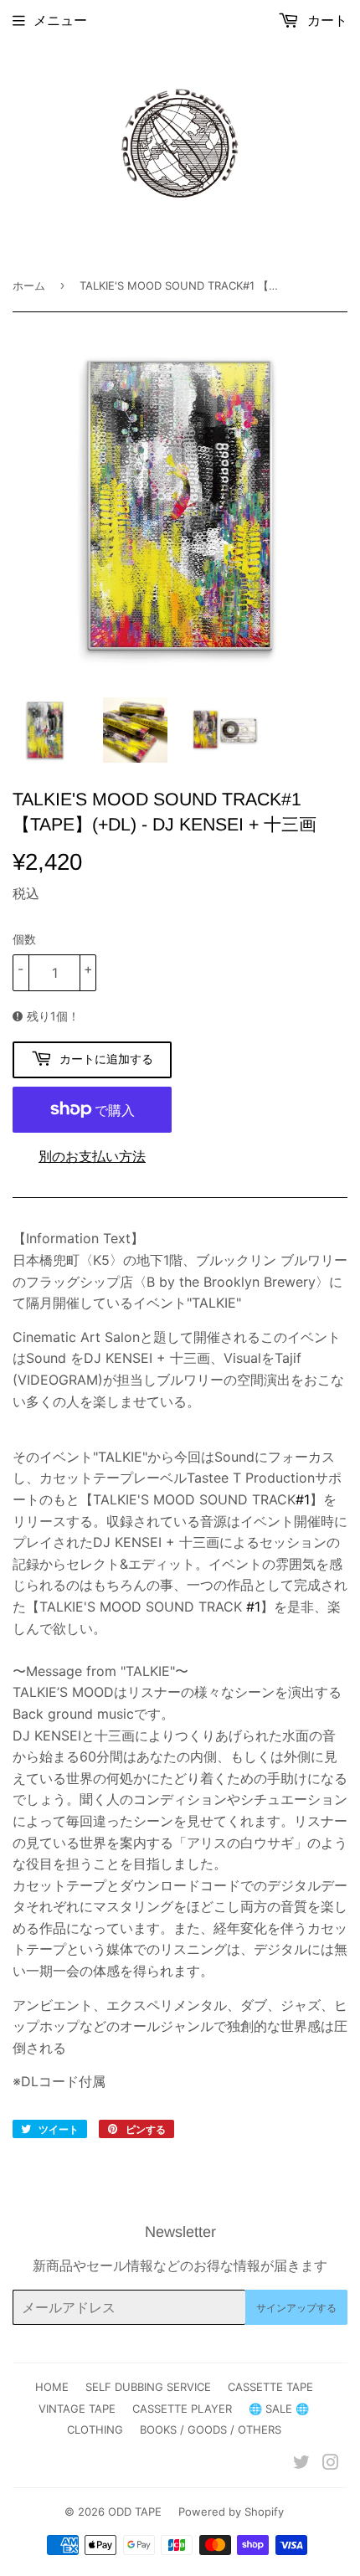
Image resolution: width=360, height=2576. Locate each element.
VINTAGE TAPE (77, 2409)
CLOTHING (95, 2429)
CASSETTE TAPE (270, 2387)
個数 (24, 939)
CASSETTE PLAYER (182, 2409)
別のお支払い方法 (92, 1156)
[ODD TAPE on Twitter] (301, 2464)
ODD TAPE (135, 2512)
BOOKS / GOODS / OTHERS (211, 2429)
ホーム (29, 285)
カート (325, 20)
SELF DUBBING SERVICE (148, 2387)
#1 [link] (303, 1499)
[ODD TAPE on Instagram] (331, 2464)
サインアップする (296, 2308)
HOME (52, 2387)
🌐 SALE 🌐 (279, 2409)
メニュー (60, 20)
